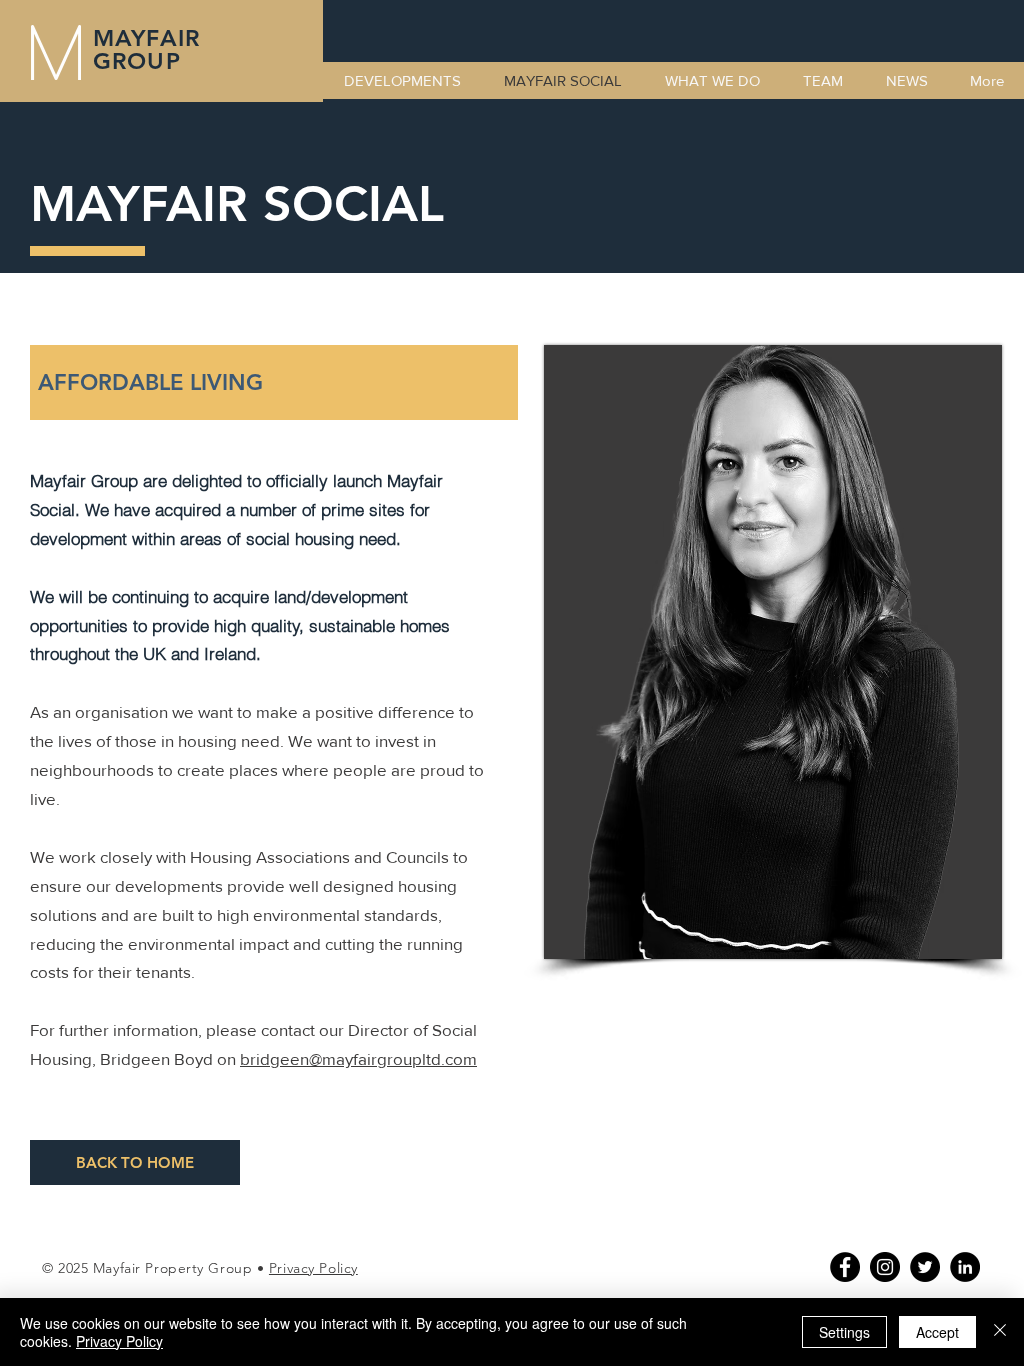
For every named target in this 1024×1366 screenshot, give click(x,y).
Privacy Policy (313, 1268)
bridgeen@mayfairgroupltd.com (358, 1058)
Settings (844, 1332)
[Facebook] (845, 1267)
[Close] (1000, 1332)
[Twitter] (925, 1267)
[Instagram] (885, 1267)
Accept (937, 1332)
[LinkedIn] (965, 1267)
